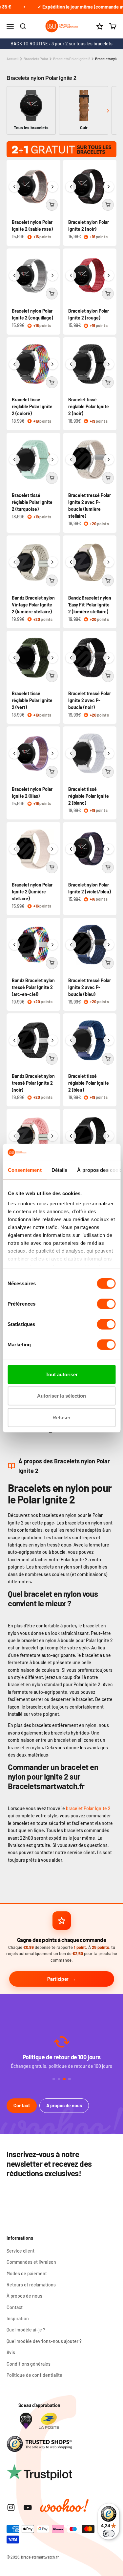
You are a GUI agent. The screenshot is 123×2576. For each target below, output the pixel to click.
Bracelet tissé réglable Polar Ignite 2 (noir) (89, 406)
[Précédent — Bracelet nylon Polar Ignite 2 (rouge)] (71, 275)
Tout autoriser (62, 1374)
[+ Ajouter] (52, 205)
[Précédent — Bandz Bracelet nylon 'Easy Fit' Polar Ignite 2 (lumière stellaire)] (71, 562)
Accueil (13, 59)
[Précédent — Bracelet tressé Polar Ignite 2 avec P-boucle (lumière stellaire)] (71, 460)
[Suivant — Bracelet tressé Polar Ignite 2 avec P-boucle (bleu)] (109, 945)
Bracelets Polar (36, 59)
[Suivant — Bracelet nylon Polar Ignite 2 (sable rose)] (52, 187)
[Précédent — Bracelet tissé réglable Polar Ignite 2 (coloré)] (14, 364)
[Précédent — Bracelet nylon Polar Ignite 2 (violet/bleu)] (71, 849)
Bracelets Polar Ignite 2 (72, 59)
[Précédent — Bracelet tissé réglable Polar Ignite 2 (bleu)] (71, 1040)
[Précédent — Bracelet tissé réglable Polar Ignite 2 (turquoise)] (14, 460)
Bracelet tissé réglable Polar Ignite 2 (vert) (32, 700)
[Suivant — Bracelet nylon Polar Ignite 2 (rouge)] (109, 275)
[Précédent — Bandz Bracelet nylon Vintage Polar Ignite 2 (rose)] (14, 1136)
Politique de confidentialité (34, 2375)
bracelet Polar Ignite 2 (88, 1808)
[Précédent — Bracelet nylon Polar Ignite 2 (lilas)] (14, 753)
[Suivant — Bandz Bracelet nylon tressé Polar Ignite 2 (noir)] (52, 1040)
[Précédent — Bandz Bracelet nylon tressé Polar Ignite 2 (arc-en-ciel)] (14, 945)
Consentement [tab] (24, 1170)
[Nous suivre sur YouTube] (28, 2507)
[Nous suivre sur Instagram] (11, 2507)
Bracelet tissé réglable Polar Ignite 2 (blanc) (89, 796)
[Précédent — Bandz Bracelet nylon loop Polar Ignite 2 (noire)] (71, 1136)
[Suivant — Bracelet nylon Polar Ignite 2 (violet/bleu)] (109, 849)
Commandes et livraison (31, 2262)
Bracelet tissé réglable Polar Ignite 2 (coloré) (32, 406)
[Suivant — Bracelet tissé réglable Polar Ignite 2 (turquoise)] (52, 460)
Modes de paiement (27, 2273)
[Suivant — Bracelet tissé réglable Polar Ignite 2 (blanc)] (109, 753)
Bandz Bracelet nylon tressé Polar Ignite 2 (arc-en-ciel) (33, 987)
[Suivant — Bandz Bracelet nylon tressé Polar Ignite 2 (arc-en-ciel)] (52, 945)
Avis (11, 2352)
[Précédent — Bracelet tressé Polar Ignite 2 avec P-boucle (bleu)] (71, 945)
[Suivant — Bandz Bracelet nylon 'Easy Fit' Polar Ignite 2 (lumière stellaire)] (109, 562)
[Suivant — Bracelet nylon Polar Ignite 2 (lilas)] (52, 753)
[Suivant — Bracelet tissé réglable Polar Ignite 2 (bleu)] (109, 1040)
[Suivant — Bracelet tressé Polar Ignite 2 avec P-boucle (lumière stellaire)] (109, 460)
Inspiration (18, 2318)
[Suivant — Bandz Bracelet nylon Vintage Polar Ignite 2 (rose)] (52, 1136)
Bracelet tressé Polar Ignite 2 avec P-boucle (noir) (90, 700)
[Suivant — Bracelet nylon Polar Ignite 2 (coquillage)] (52, 275)
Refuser (61, 1418)
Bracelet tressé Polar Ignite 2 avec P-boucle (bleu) (90, 987)
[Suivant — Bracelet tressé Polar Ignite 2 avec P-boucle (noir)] (109, 658)
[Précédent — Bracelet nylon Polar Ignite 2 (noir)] (71, 187)
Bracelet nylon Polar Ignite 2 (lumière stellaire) (32, 892)
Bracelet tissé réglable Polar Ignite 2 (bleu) (89, 1083)
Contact (22, 2105)
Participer (58, 1979)
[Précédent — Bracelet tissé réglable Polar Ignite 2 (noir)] (71, 364)
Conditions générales (29, 2364)
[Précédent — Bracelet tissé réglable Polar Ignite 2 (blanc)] (71, 753)
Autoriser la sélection (61, 1396)
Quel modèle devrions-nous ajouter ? (44, 2341)
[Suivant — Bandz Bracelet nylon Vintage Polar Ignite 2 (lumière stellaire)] (52, 562)
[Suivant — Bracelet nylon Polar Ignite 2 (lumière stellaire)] (52, 849)
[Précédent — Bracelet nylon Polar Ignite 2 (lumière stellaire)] (14, 849)
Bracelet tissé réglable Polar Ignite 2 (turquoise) (32, 502)
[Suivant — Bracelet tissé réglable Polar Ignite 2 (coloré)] (52, 364)
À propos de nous (64, 2105)
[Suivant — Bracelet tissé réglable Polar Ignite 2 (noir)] (109, 364)
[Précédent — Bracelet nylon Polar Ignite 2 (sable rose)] (14, 187)
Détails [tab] (59, 1170)
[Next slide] (108, 111)
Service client (20, 2251)
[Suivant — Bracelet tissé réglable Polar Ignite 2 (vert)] (52, 658)
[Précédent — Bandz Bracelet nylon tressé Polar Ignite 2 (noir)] (14, 1040)
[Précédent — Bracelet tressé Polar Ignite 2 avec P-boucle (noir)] (71, 658)
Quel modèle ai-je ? (26, 2330)
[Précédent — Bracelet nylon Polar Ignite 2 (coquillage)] (14, 275)
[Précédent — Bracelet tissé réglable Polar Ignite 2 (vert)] (14, 658)
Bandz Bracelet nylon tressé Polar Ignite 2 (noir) (33, 1083)
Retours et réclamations (31, 2285)
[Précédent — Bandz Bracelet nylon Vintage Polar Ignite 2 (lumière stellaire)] (14, 562)
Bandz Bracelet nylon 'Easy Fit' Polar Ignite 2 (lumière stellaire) (90, 605)
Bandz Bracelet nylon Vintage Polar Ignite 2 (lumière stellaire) (33, 605)
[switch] (106, 1304)
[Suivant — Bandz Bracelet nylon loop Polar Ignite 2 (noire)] (109, 1136)
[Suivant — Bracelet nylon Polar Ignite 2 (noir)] (109, 187)
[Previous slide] (15, 111)
